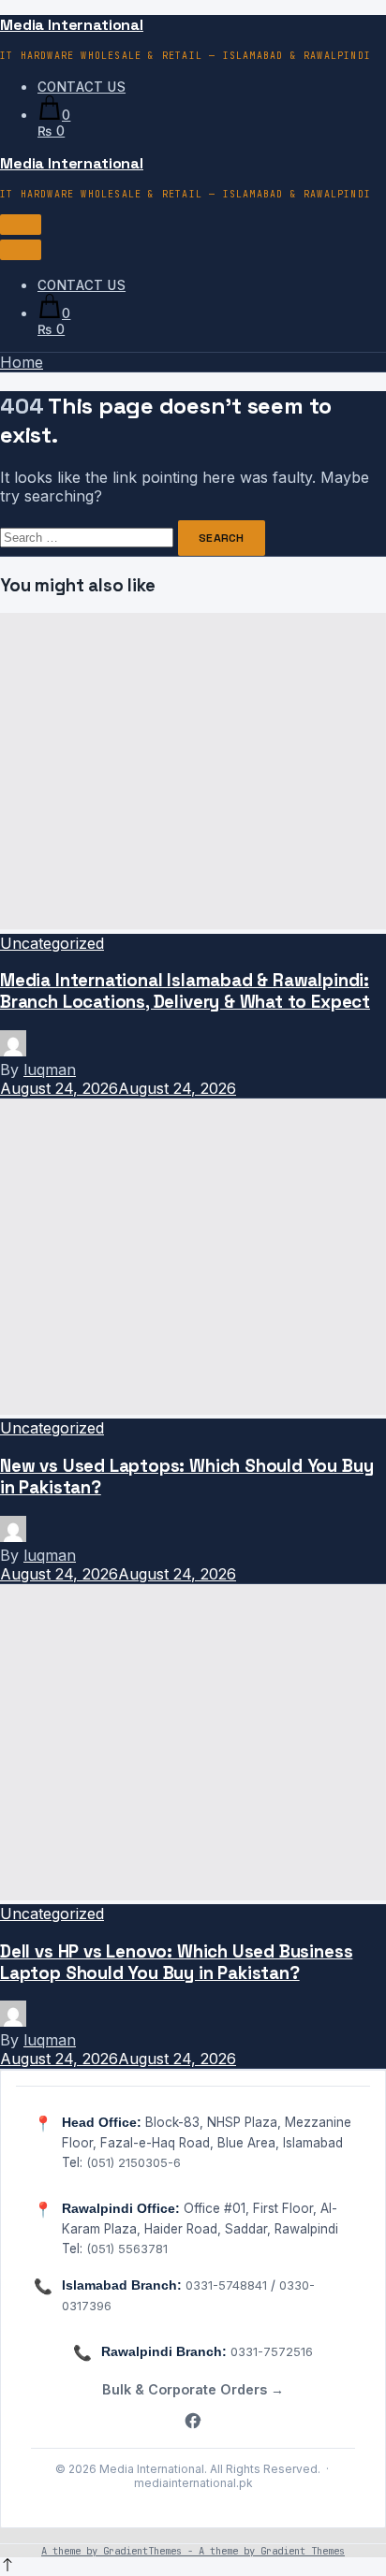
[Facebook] (193, 2422)
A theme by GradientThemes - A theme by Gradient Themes (193, 2551)
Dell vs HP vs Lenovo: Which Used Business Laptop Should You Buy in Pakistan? (176, 1962)
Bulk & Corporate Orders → (193, 2389)
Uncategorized (52, 943)
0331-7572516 (272, 2351)
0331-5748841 (226, 2285)
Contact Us (82, 87)
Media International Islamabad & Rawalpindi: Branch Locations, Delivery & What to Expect (185, 991)
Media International (72, 25)
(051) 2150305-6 (134, 2162)
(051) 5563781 (127, 2249)
